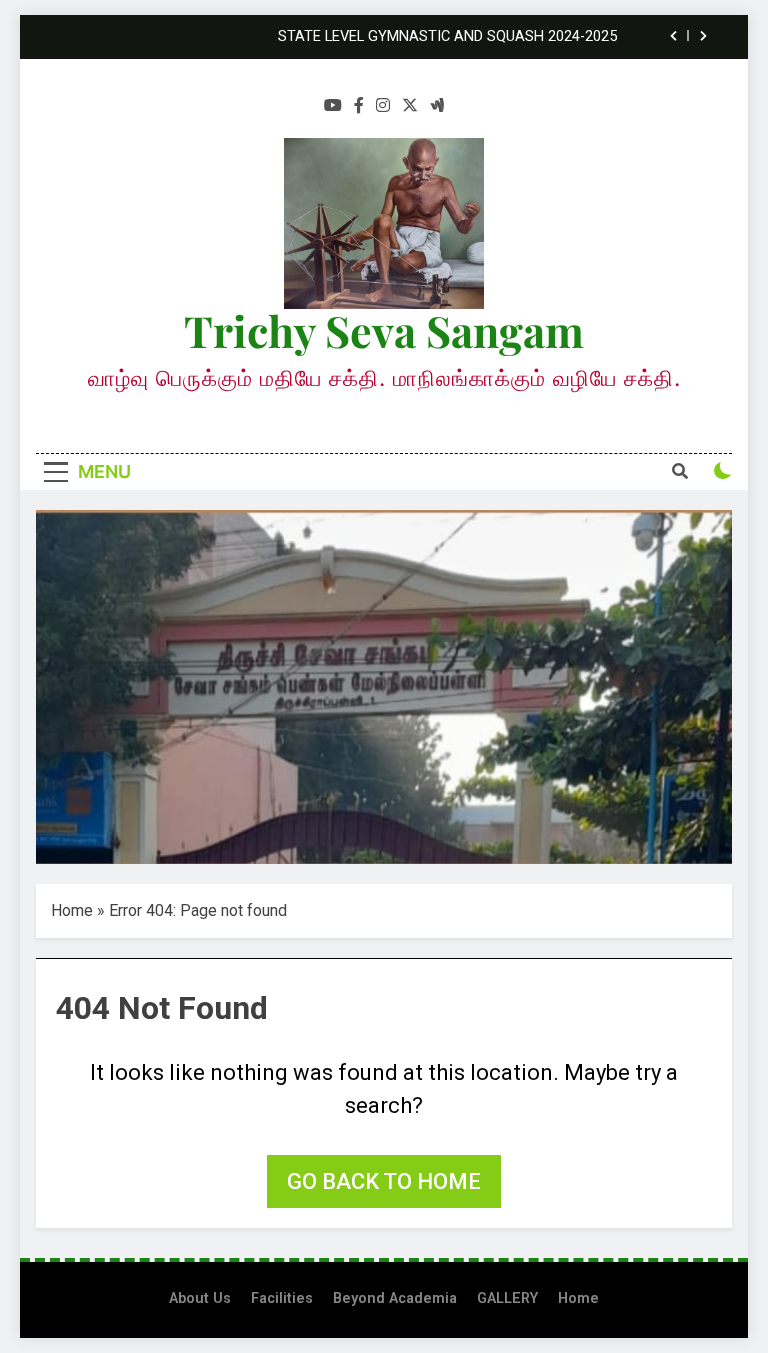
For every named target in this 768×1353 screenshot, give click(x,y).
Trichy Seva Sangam (384, 330)
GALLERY (507, 1298)
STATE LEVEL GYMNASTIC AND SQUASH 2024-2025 (447, 37)
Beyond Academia (395, 1298)
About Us (200, 1298)
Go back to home (384, 1181)
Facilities (282, 1298)
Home (72, 910)
